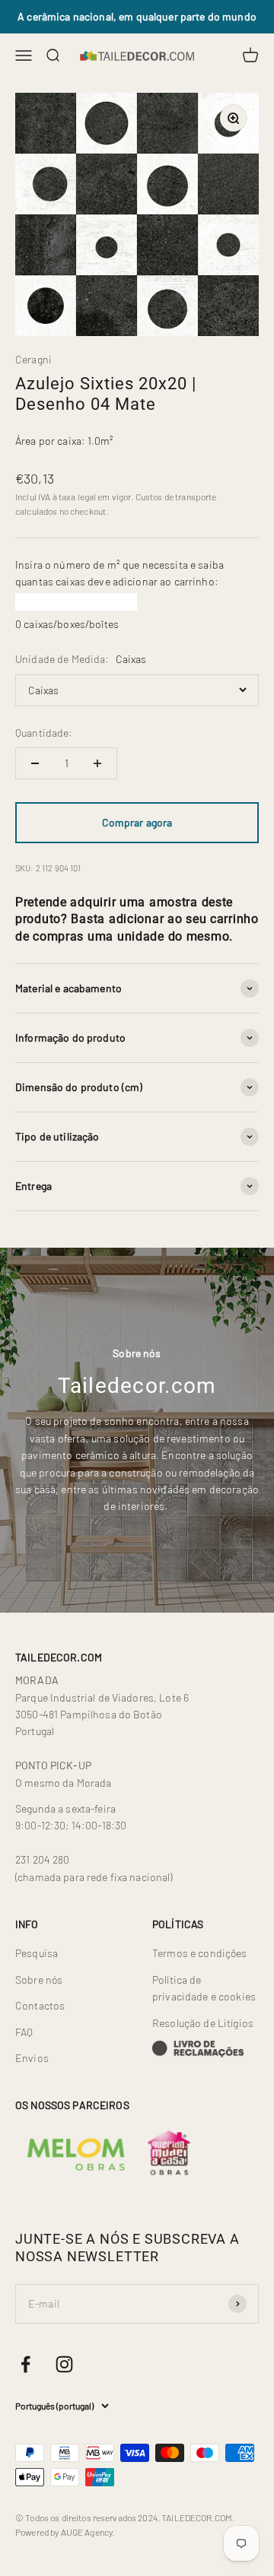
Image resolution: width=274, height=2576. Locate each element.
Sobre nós (39, 1980)
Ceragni (33, 359)
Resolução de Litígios (203, 2023)
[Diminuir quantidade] (35, 763)
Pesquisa (37, 1953)
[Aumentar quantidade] (97, 763)
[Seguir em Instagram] (64, 2364)
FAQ (24, 2032)
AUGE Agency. (88, 2532)
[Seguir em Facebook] (25, 2364)
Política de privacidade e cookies (204, 1988)
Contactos (40, 2005)
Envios (32, 2058)
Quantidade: (44, 733)
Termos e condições (200, 1953)
